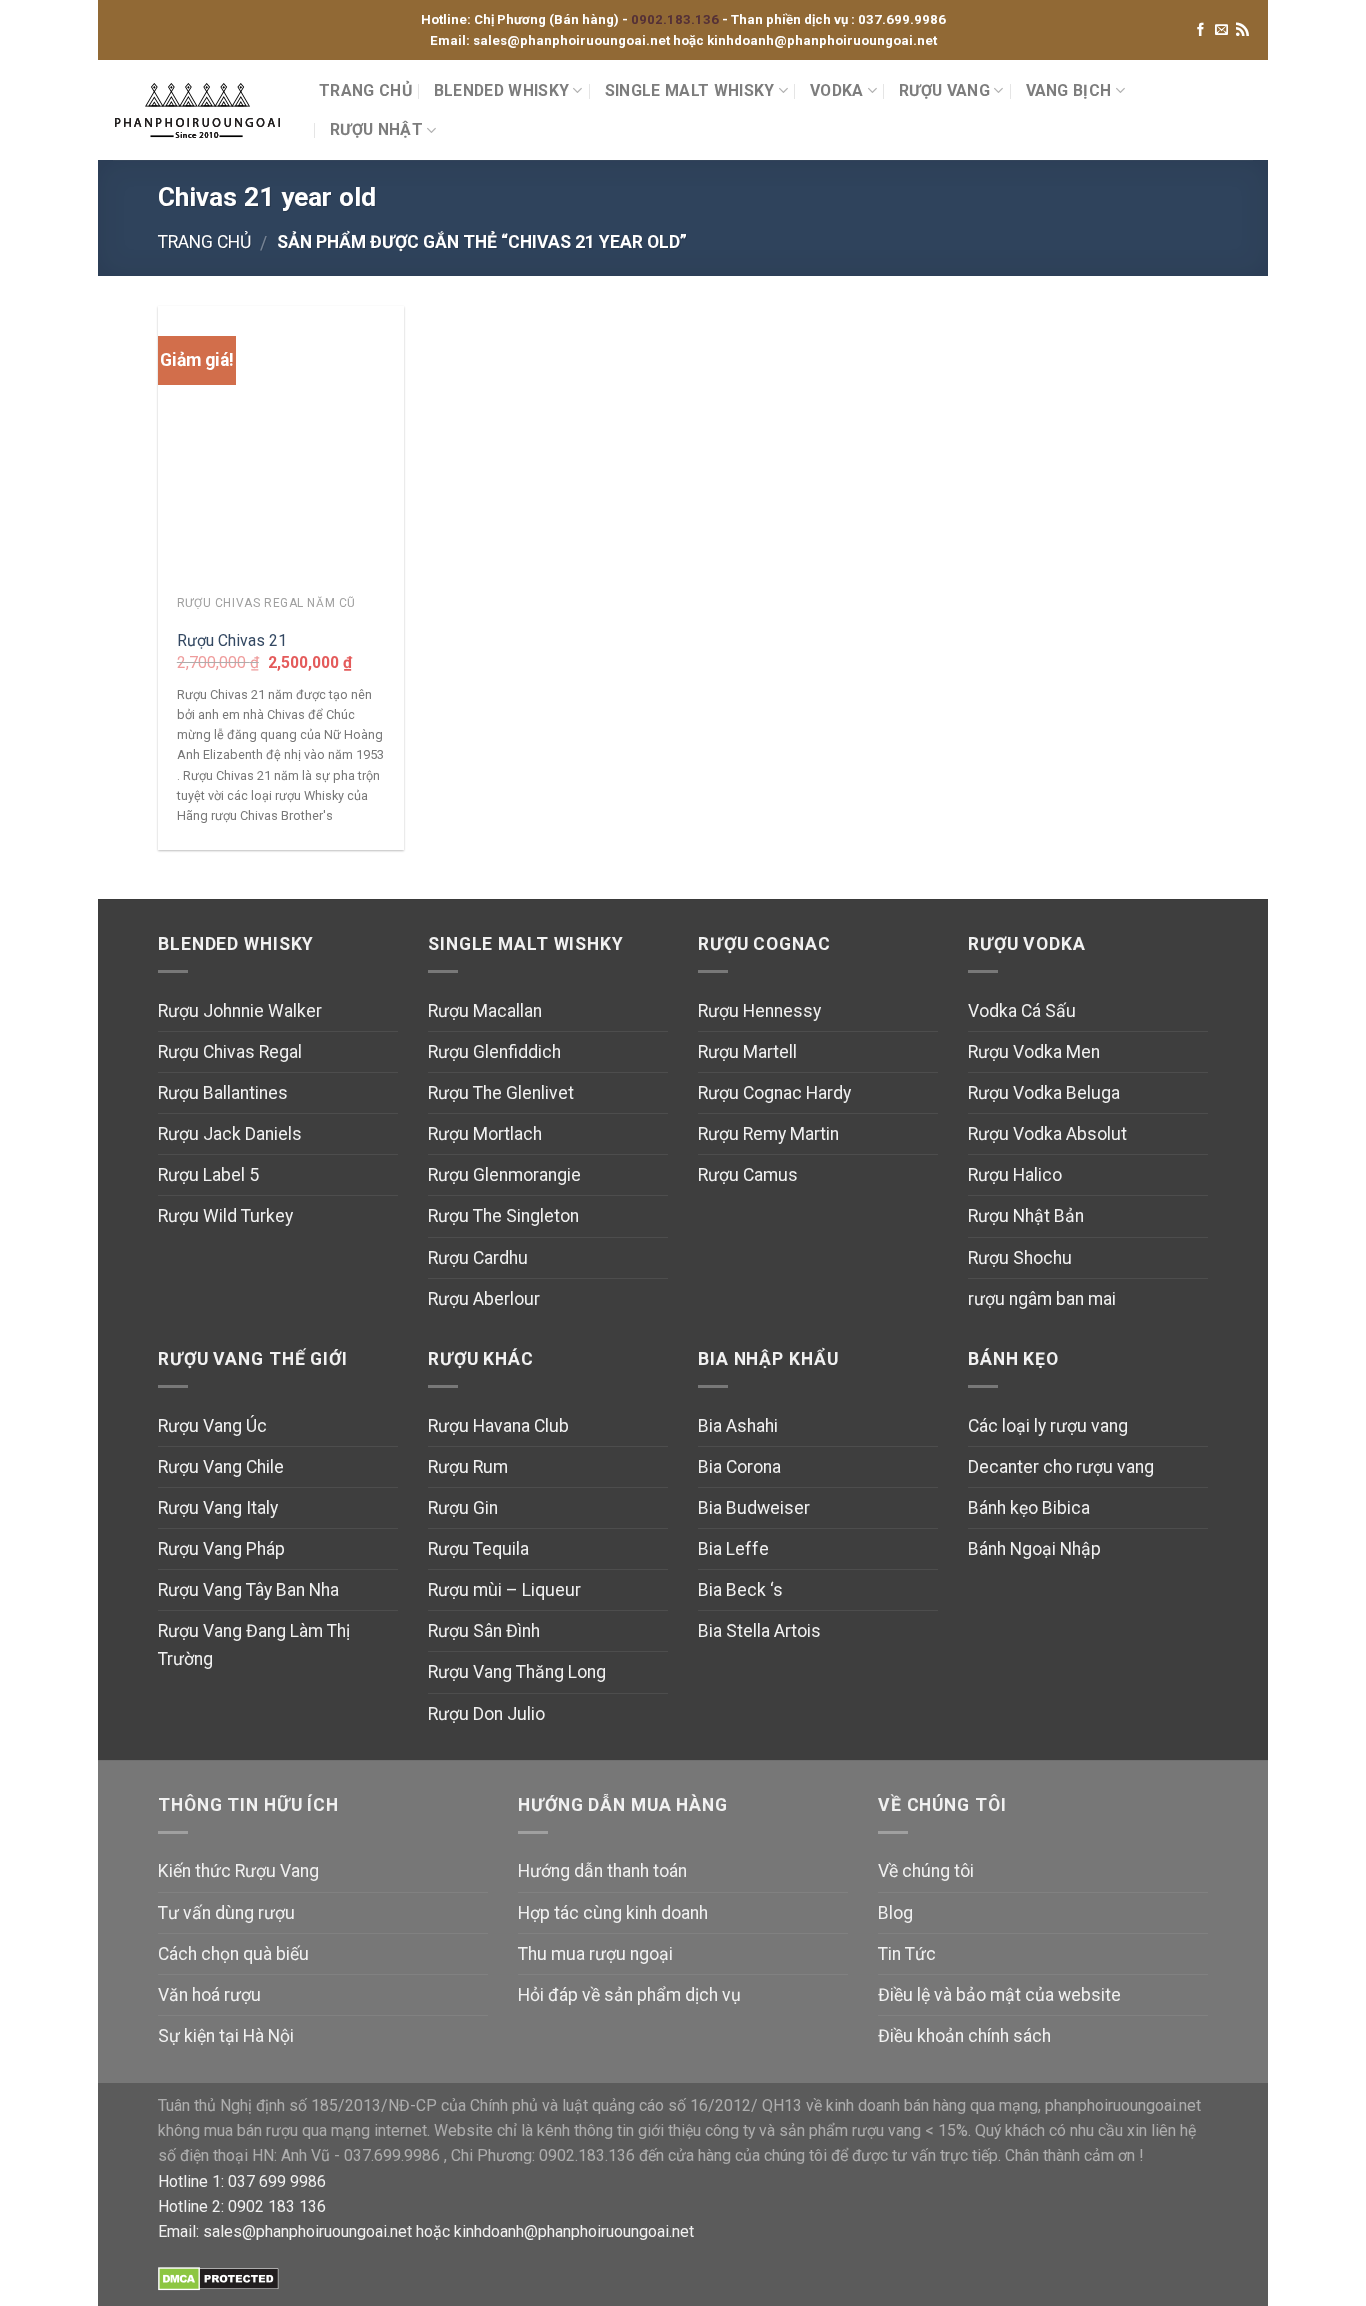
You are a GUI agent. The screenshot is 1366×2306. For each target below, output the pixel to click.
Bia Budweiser (754, 1508)
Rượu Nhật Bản (1026, 1216)
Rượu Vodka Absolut (1047, 1134)
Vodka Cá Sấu (1022, 1011)
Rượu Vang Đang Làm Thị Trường (254, 1645)
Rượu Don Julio (486, 1714)
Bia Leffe (733, 1549)
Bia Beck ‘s (740, 1590)
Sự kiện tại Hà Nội (226, 2036)
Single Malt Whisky (690, 90)
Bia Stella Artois (759, 1631)
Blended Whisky (501, 90)
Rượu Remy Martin (768, 1134)
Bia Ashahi (738, 1426)
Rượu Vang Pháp (221, 1549)
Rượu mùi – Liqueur (504, 1590)
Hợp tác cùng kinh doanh (613, 1913)
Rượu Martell (747, 1052)
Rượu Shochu (1020, 1258)
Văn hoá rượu (209, 1995)
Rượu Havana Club (498, 1426)
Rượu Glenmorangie (504, 1175)
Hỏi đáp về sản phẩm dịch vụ (629, 1995)
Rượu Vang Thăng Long (517, 1672)
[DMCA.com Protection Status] (218, 2277)
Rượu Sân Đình (484, 1631)
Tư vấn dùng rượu (226, 1913)
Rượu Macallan (485, 1011)
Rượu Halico (1015, 1175)
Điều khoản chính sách (964, 2036)
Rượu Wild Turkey (225, 1216)
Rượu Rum (468, 1467)
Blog (895, 1913)
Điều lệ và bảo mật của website (999, 1995)
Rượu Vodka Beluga (1044, 1093)
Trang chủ (204, 242)
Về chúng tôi (926, 1871)
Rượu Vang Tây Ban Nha (248, 1590)
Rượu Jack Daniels (230, 1134)
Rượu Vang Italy (218, 1508)
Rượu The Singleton (503, 1216)
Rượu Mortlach (485, 1134)
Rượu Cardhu (478, 1258)
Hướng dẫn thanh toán (602, 1871)
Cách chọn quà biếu (233, 1954)
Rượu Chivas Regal (230, 1052)
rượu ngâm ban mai (1042, 1299)
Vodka (837, 90)
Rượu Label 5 (208, 1175)
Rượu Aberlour (484, 1299)
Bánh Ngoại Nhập (1034, 1549)
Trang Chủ (365, 90)
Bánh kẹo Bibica (1029, 1508)
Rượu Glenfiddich (494, 1052)
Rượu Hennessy (759, 1011)
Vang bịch (1069, 90)
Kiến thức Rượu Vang (238, 1871)
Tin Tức (907, 1954)
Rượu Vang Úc (212, 1426)
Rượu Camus (748, 1175)
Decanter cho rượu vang (1061, 1467)
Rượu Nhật (376, 129)
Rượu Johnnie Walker (240, 1011)
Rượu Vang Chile (221, 1467)
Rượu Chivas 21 (232, 640)
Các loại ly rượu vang (1048, 1426)
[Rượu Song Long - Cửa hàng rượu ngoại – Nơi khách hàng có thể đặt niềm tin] (201, 110)
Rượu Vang (944, 90)
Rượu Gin (463, 1508)
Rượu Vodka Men (1034, 1052)
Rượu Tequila (478, 1549)
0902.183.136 (676, 19)
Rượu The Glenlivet (501, 1093)
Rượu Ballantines (223, 1093)
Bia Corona (739, 1467)
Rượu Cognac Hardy (774, 1093)
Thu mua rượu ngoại (595, 1954)
